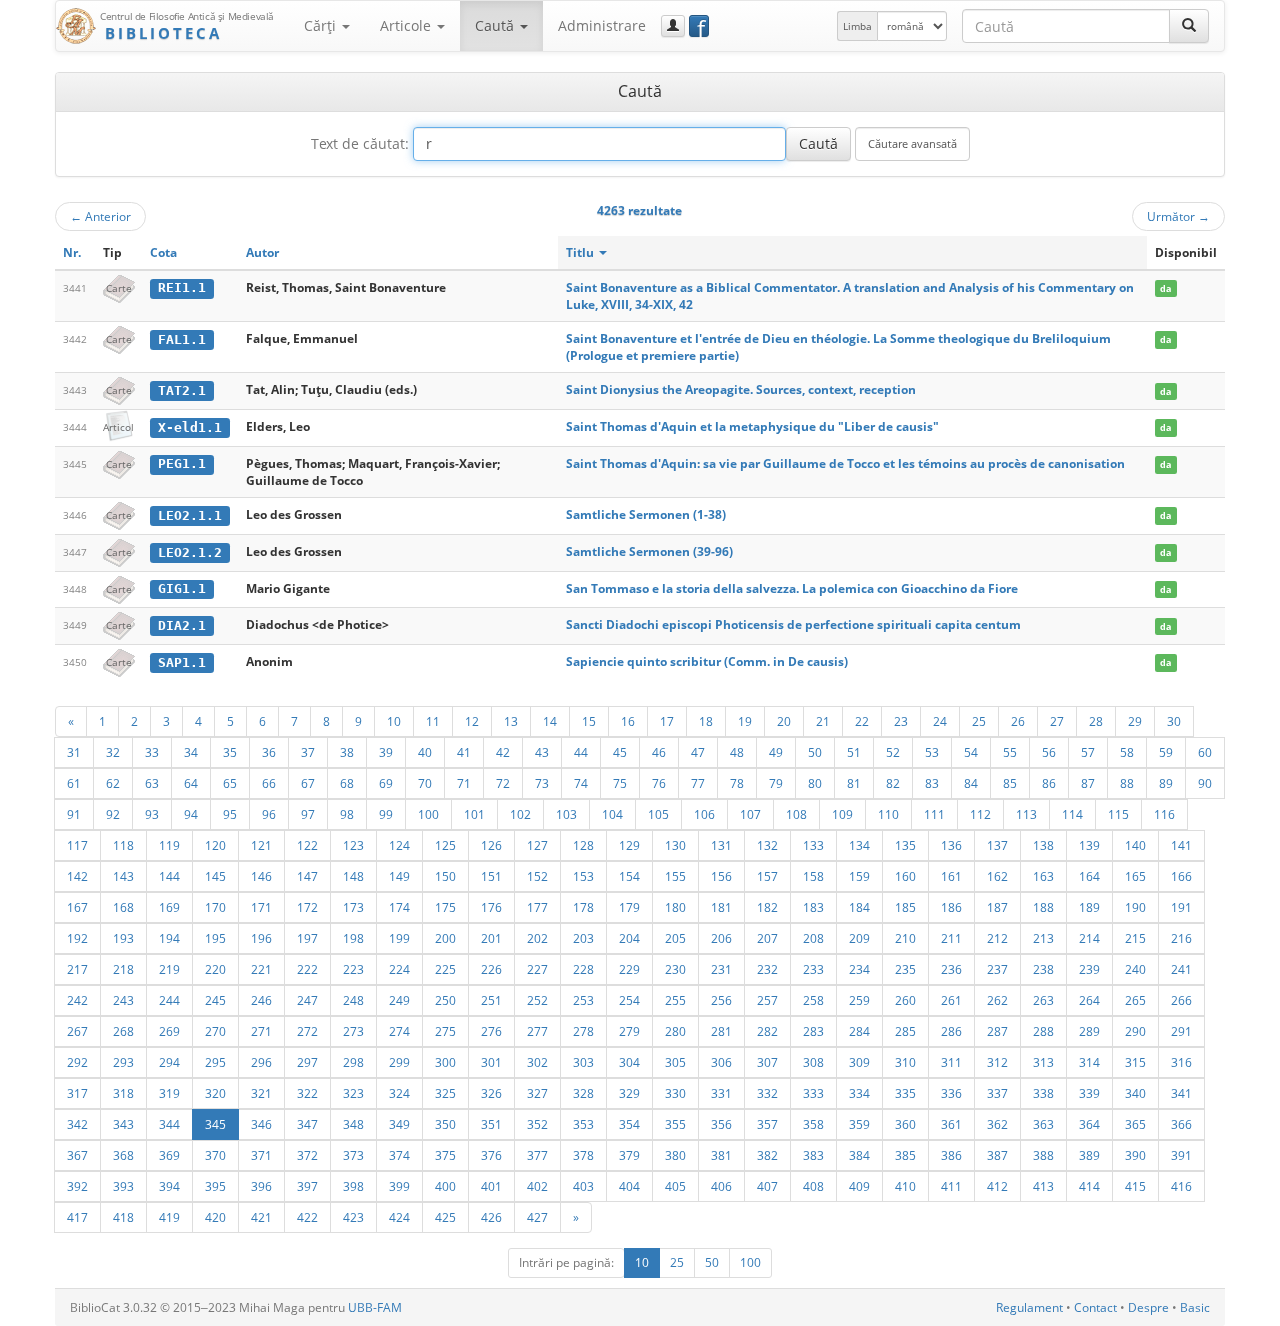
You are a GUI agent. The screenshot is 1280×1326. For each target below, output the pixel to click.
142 (77, 876)
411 (951, 1186)
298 (353, 1062)
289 (1089, 1031)
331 (721, 1093)
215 (1135, 938)
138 (1043, 845)
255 (675, 1000)
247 (307, 1000)
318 (123, 1093)
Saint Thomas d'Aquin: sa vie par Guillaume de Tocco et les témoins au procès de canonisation (845, 463)
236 (951, 969)
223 (353, 969)
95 (230, 814)
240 (1135, 969)
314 (1089, 1062)
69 (386, 783)
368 (123, 1155)
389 (1089, 1155)
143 (123, 876)
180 (675, 907)
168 (123, 907)
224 (399, 969)
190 (1135, 907)
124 (399, 845)
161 (951, 876)
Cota (163, 252)
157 (767, 876)
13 (511, 721)
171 (261, 907)
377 (537, 1155)
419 (169, 1217)
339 (1089, 1093)
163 (1043, 876)
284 (859, 1031)
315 (1135, 1062)
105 (658, 814)
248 (353, 1000)
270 (215, 1031)
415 (1135, 1186)
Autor (262, 252)
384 (859, 1155)
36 (269, 752)
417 (77, 1217)
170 (215, 907)
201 (491, 938)
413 (1043, 1186)
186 (951, 907)
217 (77, 969)
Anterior (100, 216)
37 (308, 752)
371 (261, 1155)
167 (77, 907)
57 (1088, 752)
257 (767, 1000)
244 (169, 1000)
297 (307, 1062)
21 (823, 721)
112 (980, 814)
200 (445, 938)
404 (629, 1186)
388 (1043, 1155)
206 (721, 938)
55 (1010, 752)
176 (491, 907)
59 (1166, 752)
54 (971, 752)
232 (767, 969)
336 (951, 1093)
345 (215, 1124)
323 (353, 1093)
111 (934, 814)
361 (951, 1124)
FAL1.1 (182, 339)
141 (1181, 845)
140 (1135, 845)
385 (905, 1155)
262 (997, 1000)
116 (1164, 814)
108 (796, 814)
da (1165, 288)
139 (1089, 845)
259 (859, 1000)
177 (537, 907)
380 (675, 1155)
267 (77, 1031)
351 (491, 1124)
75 (620, 783)
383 (813, 1155)
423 (353, 1217)
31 (74, 752)
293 (123, 1062)
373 (353, 1155)
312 (997, 1062)
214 (1089, 938)
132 (767, 845)
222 (307, 969)
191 (1181, 907)
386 (951, 1155)
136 (951, 845)
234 (859, 969)
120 (215, 845)
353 (583, 1124)
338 (1043, 1093)
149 (399, 876)
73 (542, 783)
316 (1181, 1062)
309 (859, 1062)
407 (767, 1186)
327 (537, 1093)
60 (1205, 752)
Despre (1148, 1307)
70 (425, 783)
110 (888, 814)
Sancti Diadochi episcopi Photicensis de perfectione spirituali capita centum (793, 624)
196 (261, 938)
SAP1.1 (182, 662)
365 (1135, 1124)
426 (491, 1217)
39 (386, 752)
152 (537, 876)
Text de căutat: (360, 143)
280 (675, 1031)
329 (629, 1093)
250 (445, 1000)
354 (629, 1124)
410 (905, 1186)
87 (1088, 783)
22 (862, 721)
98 (347, 814)
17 (667, 721)
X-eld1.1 (190, 427)
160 (905, 876)
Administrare (602, 25)
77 (698, 783)
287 (997, 1031)
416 (1181, 1186)
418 (123, 1217)
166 (1181, 876)
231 (721, 969)
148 (353, 876)
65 (230, 783)
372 (307, 1155)
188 (1043, 907)
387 (997, 1155)
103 (566, 814)
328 (583, 1093)
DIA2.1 (182, 625)
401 (491, 1186)
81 (854, 783)
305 (675, 1062)
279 (629, 1031)
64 (191, 783)
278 (583, 1031)
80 (815, 783)
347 (307, 1124)
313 (1043, 1062)
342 (77, 1124)
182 (767, 907)
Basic (1195, 1307)
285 (905, 1031)
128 (583, 845)
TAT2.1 (182, 390)
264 (1089, 1000)
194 (169, 938)
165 (1135, 876)
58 (1127, 752)
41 (464, 752)
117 (77, 845)
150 (445, 876)
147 (307, 876)
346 (261, 1124)
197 (307, 938)
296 (261, 1062)
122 (307, 845)
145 (215, 876)
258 (813, 1000)
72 (503, 783)
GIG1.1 (182, 588)
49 (776, 752)
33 (152, 752)
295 (215, 1062)
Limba (857, 26)
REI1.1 (182, 287)
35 (230, 752)
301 (491, 1062)
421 (261, 1217)
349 (399, 1124)
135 (905, 845)
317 (77, 1093)
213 (1043, 938)
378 (583, 1155)
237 (997, 969)
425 (445, 1217)
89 (1166, 783)
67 (308, 783)
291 (1181, 1031)
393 (123, 1186)
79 (776, 783)
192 (77, 938)
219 (169, 969)
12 (472, 721)
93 (152, 814)
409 (859, 1186)
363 (1043, 1124)
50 (815, 752)
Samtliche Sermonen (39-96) (649, 551)
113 (1026, 814)
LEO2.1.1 (190, 515)
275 (445, 1031)
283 (813, 1031)
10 (394, 721)
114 (1072, 814)
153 (583, 876)
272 (307, 1031)
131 (721, 845)
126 (491, 845)
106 (704, 814)
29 (1135, 721)
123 (353, 845)
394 (169, 1186)
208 (813, 938)
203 (583, 938)
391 (1181, 1155)
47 (698, 752)
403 (583, 1186)
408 (813, 1186)
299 (399, 1062)
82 (893, 783)
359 (859, 1124)
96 (269, 814)
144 (169, 876)
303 (583, 1062)
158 (813, 876)
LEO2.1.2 (190, 552)
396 (261, 1186)
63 (152, 783)
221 (261, 969)
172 (307, 907)
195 (215, 938)
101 (474, 814)
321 (261, 1093)
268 (123, 1031)
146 (261, 876)
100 (428, 814)
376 (491, 1155)
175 (445, 907)
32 (113, 752)
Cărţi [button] (322, 25)
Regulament (1029, 1307)
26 (1018, 721)
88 (1127, 783)
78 (737, 783)
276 (491, 1031)
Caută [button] (496, 25)
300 (445, 1062)
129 (629, 845)
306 (721, 1062)
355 (675, 1124)
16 (628, 721)
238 (1043, 969)
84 (971, 783)
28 (1096, 721)
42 (503, 752)
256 (721, 1000)
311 (951, 1062)
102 (520, 814)
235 (905, 969)
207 (767, 938)
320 (215, 1093)
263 (1043, 1000)
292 (77, 1062)
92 (113, 814)
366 (1181, 1124)
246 (261, 1000)
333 (813, 1093)
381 (721, 1155)
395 (215, 1186)
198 (353, 938)
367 (77, 1155)
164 (1089, 876)
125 (445, 845)
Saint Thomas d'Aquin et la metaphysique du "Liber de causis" (752, 426)
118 (123, 845)
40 (425, 752)
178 (583, 907)
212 (997, 938)
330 (675, 1093)
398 (353, 1186)
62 (113, 783)
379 (629, 1155)
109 (842, 814)
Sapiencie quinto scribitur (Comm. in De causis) (707, 661)
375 (445, 1155)
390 (1135, 1155)
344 (169, 1124)
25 (979, 721)
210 (905, 938)
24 (940, 721)
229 (629, 969)
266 (1181, 1000)
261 (951, 1000)
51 (854, 752)
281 (721, 1031)
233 (813, 969)
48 (737, 752)
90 (1205, 783)
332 (767, 1093)
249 (399, 1000)
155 (675, 876)
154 (629, 876)
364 (1089, 1124)
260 (905, 1000)
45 (620, 752)
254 (629, 1000)
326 (491, 1093)
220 (215, 969)
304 (629, 1062)
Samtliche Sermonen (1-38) (646, 514)
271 (261, 1031)
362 (997, 1124)
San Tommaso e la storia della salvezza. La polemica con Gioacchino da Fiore (792, 588)
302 (537, 1062)
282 (767, 1031)
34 (191, 752)
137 (997, 845)
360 (905, 1124)
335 (905, 1093)
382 (767, 1155)
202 (537, 938)
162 (997, 876)
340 (1135, 1093)
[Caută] (1189, 26)
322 (307, 1093)
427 (537, 1217)
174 (399, 907)
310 (905, 1062)
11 (433, 721)
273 (353, 1031)
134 (859, 845)
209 (859, 938)
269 (169, 1031)
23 (901, 721)
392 (77, 1186)
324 (399, 1093)
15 (589, 721)
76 (659, 783)
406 (721, 1186)
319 (169, 1093)
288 (1043, 1031)
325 (445, 1093)
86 (1049, 783)
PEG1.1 (182, 463)
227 (537, 969)
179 (629, 907)
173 (353, 907)
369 (169, 1155)
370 (215, 1155)
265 (1135, 1000)
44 (581, 752)
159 (859, 876)
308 (813, 1062)
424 (399, 1217)
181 (721, 907)
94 (191, 814)
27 (1057, 721)
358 (813, 1124)
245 (215, 1000)
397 (307, 1186)
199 (399, 938)
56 (1049, 752)
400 (445, 1186)
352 (537, 1124)
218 (123, 969)
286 (951, 1031)
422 (307, 1217)
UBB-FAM (375, 1307)
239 (1089, 969)
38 (347, 752)
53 (932, 752)
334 (859, 1093)
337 (997, 1093)
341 (1181, 1093)
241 (1181, 969)
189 (1089, 907)
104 (612, 814)
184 (859, 907)
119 (169, 845)
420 (215, 1217)
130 (675, 845)
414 (1089, 1186)
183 (813, 907)
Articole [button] (407, 25)
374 (399, 1155)
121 (261, 845)
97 (308, 814)
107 (750, 814)
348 (353, 1124)
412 (997, 1186)
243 (123, 1000)
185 (905, 907)
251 (491, 1000)
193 (123, 938)
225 (445, 969)
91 (74, 814)
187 (997, 907)
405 (675, 1186)
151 (491, 876)
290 (1135, 1031)
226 (491, 969)
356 (721, 1124)
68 (347, 783)
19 (745, 721)
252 (537, 1000)
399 (399, 1186)
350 (445, 1124)
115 (1118, 814)
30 (1174, 721)
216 (1181, 938)
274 (399, 1031)
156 (721, 876)
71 (464, 783)
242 (77, 1000)
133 (813, 845)
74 (581, 783)
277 (537, 1031)
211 (951, 938)
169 (169, 907)
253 (583, 1000)
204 (629, 938)
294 (169, 1062)
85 (1010, 783)
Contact (1095, 1307)
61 (74, 783)
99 (386, 814)
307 (767, 1062)
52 (893, 752)
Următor (1178, 216)
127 (537, 845)
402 (537, 1186)
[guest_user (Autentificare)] (673, 26)
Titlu (581, 252)
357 (767, 1124)
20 (784, 721)
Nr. (72, 252)
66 (269, 783)
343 (123, 1124)
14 (550, 721)
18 (706, 721)
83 (932, 783)
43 (542, 752)
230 (675, 969)
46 (659, 752)
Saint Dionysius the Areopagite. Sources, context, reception (741, 389)
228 (583, 969)
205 (675, 938)
